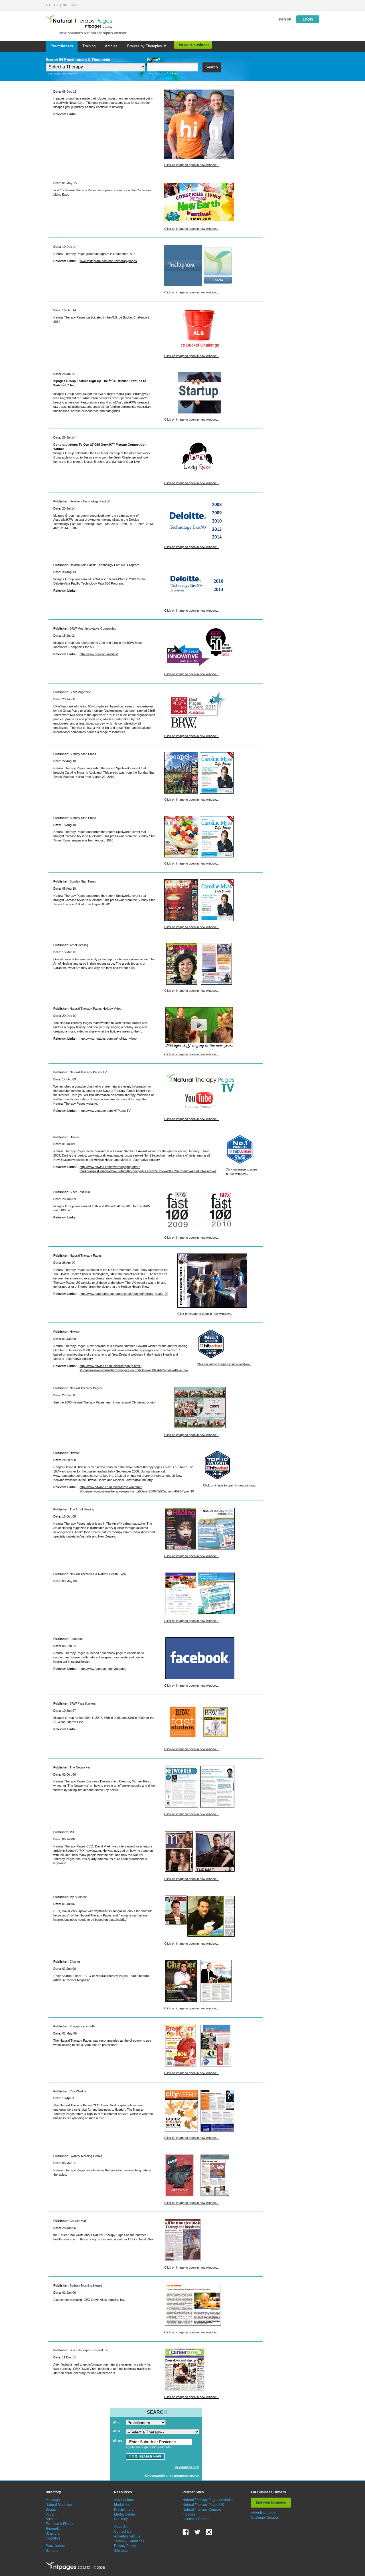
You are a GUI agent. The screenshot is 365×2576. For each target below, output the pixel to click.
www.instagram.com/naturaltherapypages (108, 261)
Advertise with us (127, 2536)
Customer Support (265, 2518)
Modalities (122, 2505)
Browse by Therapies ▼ (147, 46)
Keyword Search (187, 2467)
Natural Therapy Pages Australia (208, 2500)
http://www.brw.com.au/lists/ (99, 654)
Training (89, 46)
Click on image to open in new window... (191, 165)
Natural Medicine (59, 2505)
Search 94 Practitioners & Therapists (78, 60)
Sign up (285, 19)
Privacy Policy (125, 2546)
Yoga (50, 2514)
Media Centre (125, 2514)
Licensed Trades (195, 2519)
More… (76, 5)
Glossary (121, 2519)
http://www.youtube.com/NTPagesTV (105, 1111)
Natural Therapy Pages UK (203, 2505)
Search (212, 67)
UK (56, 5)
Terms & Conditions (129, 2541)
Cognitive (53, 2538)
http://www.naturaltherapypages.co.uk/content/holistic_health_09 (124, 1294)
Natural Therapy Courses (202, 2510)
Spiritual (52, 2519)
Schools (52, 2551)
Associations (124, 2500)
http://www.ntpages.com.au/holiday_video (108, 1038)
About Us (121, 2527)
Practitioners (62, 46)
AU (48, 5)
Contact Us (123, 2532)
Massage (53, 2500)
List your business (193, 45)
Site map (121, 2551)
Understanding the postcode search (172, 2476)
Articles (111, 46)
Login (308, 19)
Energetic (53, 2529)
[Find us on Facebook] (186, 2532)
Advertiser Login (264, 2513)
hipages (189, 2514)
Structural (53, 2534)
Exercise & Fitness (60, 2524)
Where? (154, 60)
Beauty (51, 2510)
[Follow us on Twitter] (197, 2532)
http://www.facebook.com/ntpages (103, 1669)
